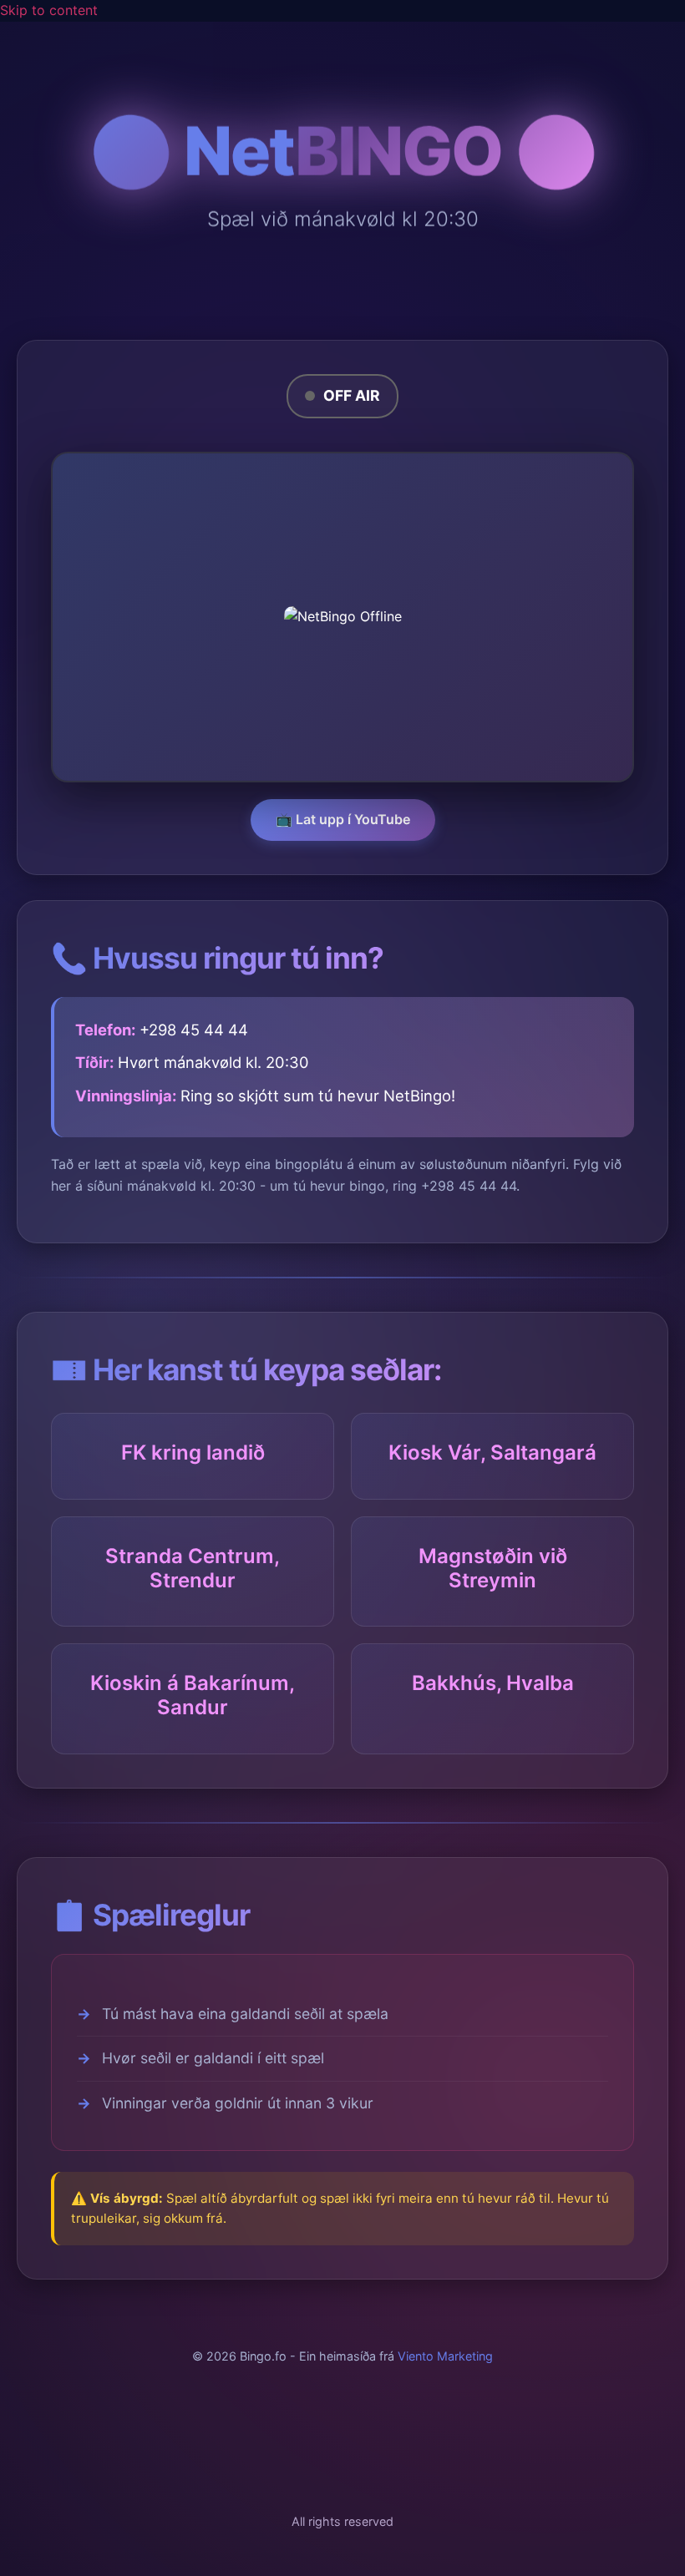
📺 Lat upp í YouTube (343, 819)
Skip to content (49, 10)
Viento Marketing (445, 2356)
